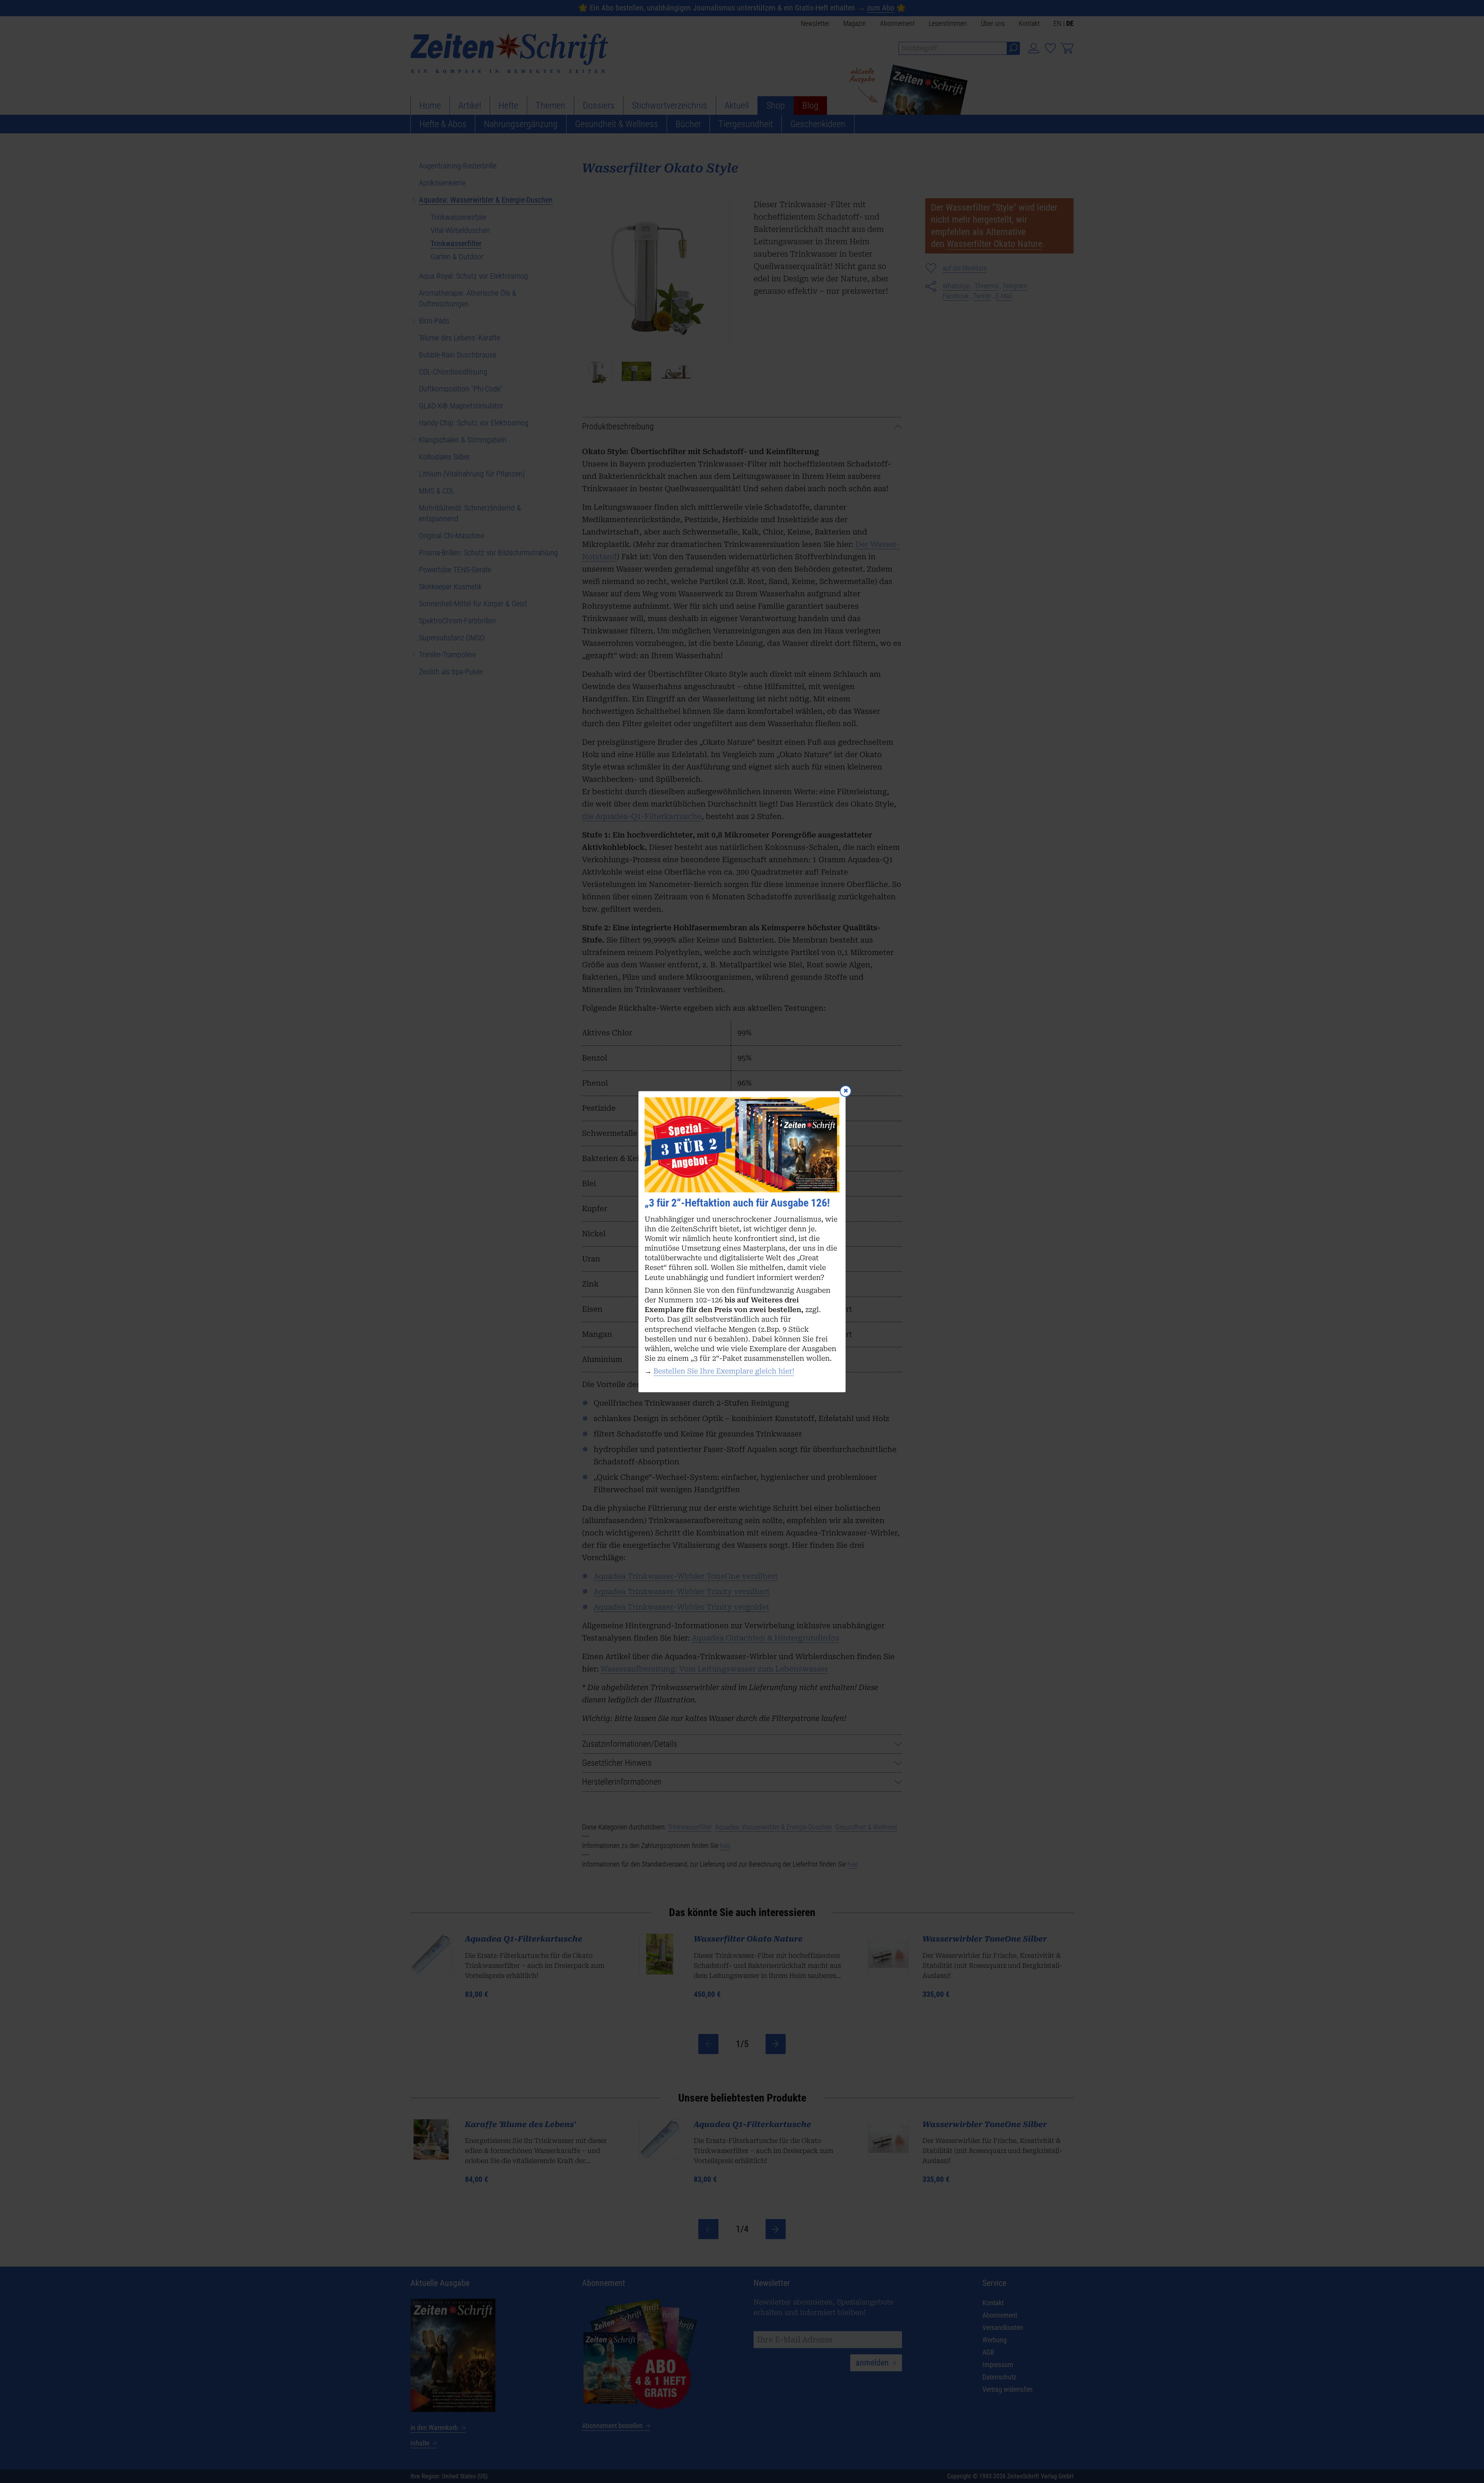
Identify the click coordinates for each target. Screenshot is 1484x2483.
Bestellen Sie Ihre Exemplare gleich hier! (724, 1371)
